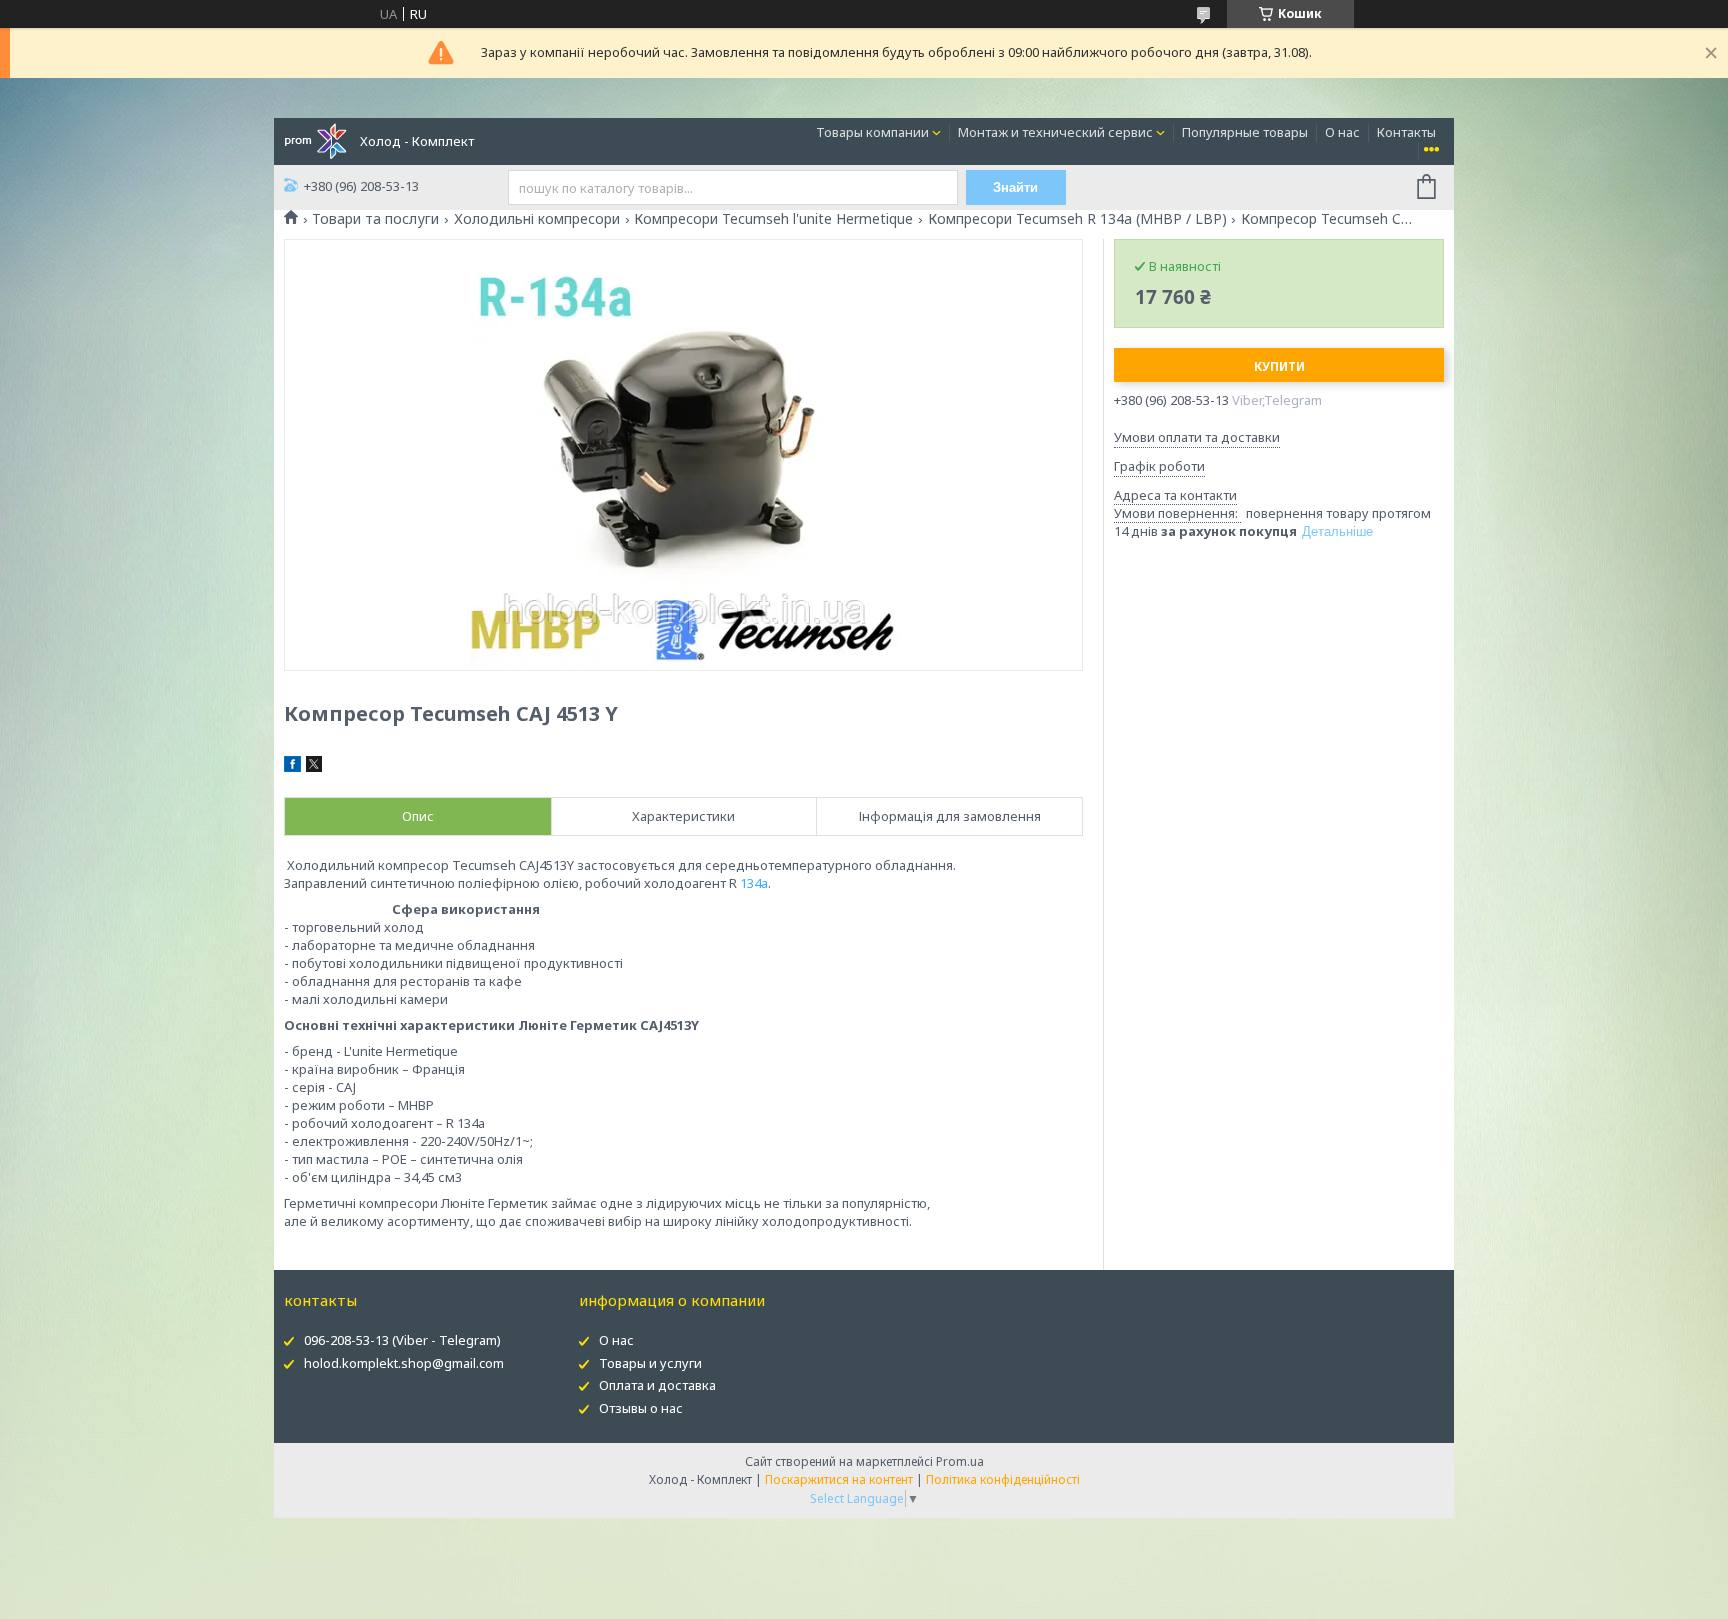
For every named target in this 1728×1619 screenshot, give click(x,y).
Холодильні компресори (537, 219)
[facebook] (292, 767)
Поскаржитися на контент (839, 1479)
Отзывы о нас (641, 1408)
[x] (314, 767)
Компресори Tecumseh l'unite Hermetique (773, 219)
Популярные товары (1245, 132)
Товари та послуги (375, 219)
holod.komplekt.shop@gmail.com (404, 1363)
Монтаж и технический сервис (1055, 132)
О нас (1342, 132)
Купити (1279, 366)
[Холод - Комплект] (315, 140)
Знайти (1015, 187)
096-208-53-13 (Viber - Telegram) (402, 1340)
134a (754, 883)
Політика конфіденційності (1003, 1479)
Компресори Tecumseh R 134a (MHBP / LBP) (1077, 219)
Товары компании (872, 132)
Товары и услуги (650, 1363)
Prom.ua (960, 1461)
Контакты (1406, 132)
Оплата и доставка (657, 1385)
